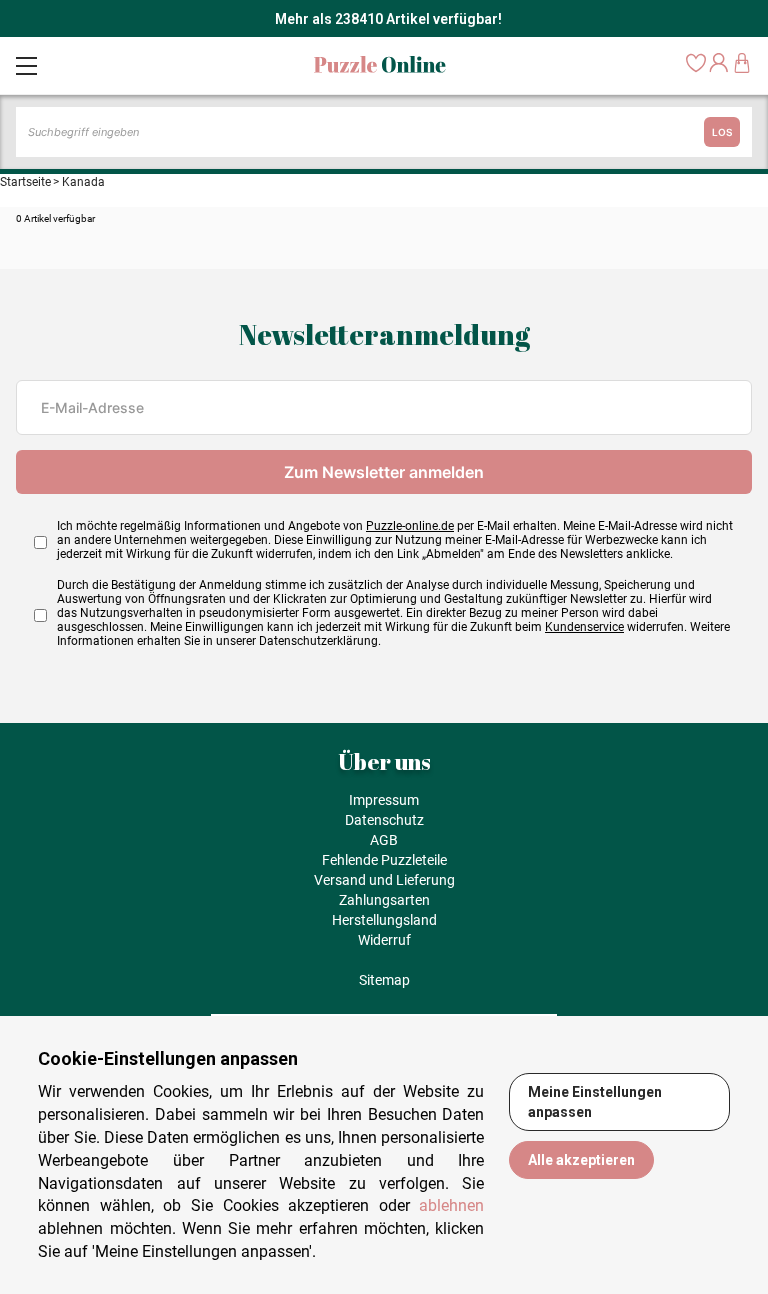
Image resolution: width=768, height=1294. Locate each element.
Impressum (384, 800)
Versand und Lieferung (384, 880)
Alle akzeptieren (581, 1160)
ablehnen (451, 1205)
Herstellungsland (384, 920)
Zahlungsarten (384, 900)
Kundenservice (584, 627)
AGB (384, 840)
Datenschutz (384, 820)
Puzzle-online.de (410, 526)
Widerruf (384, 940)
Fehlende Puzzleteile (384, 860)
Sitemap (384, 980)
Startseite (25, 182)
